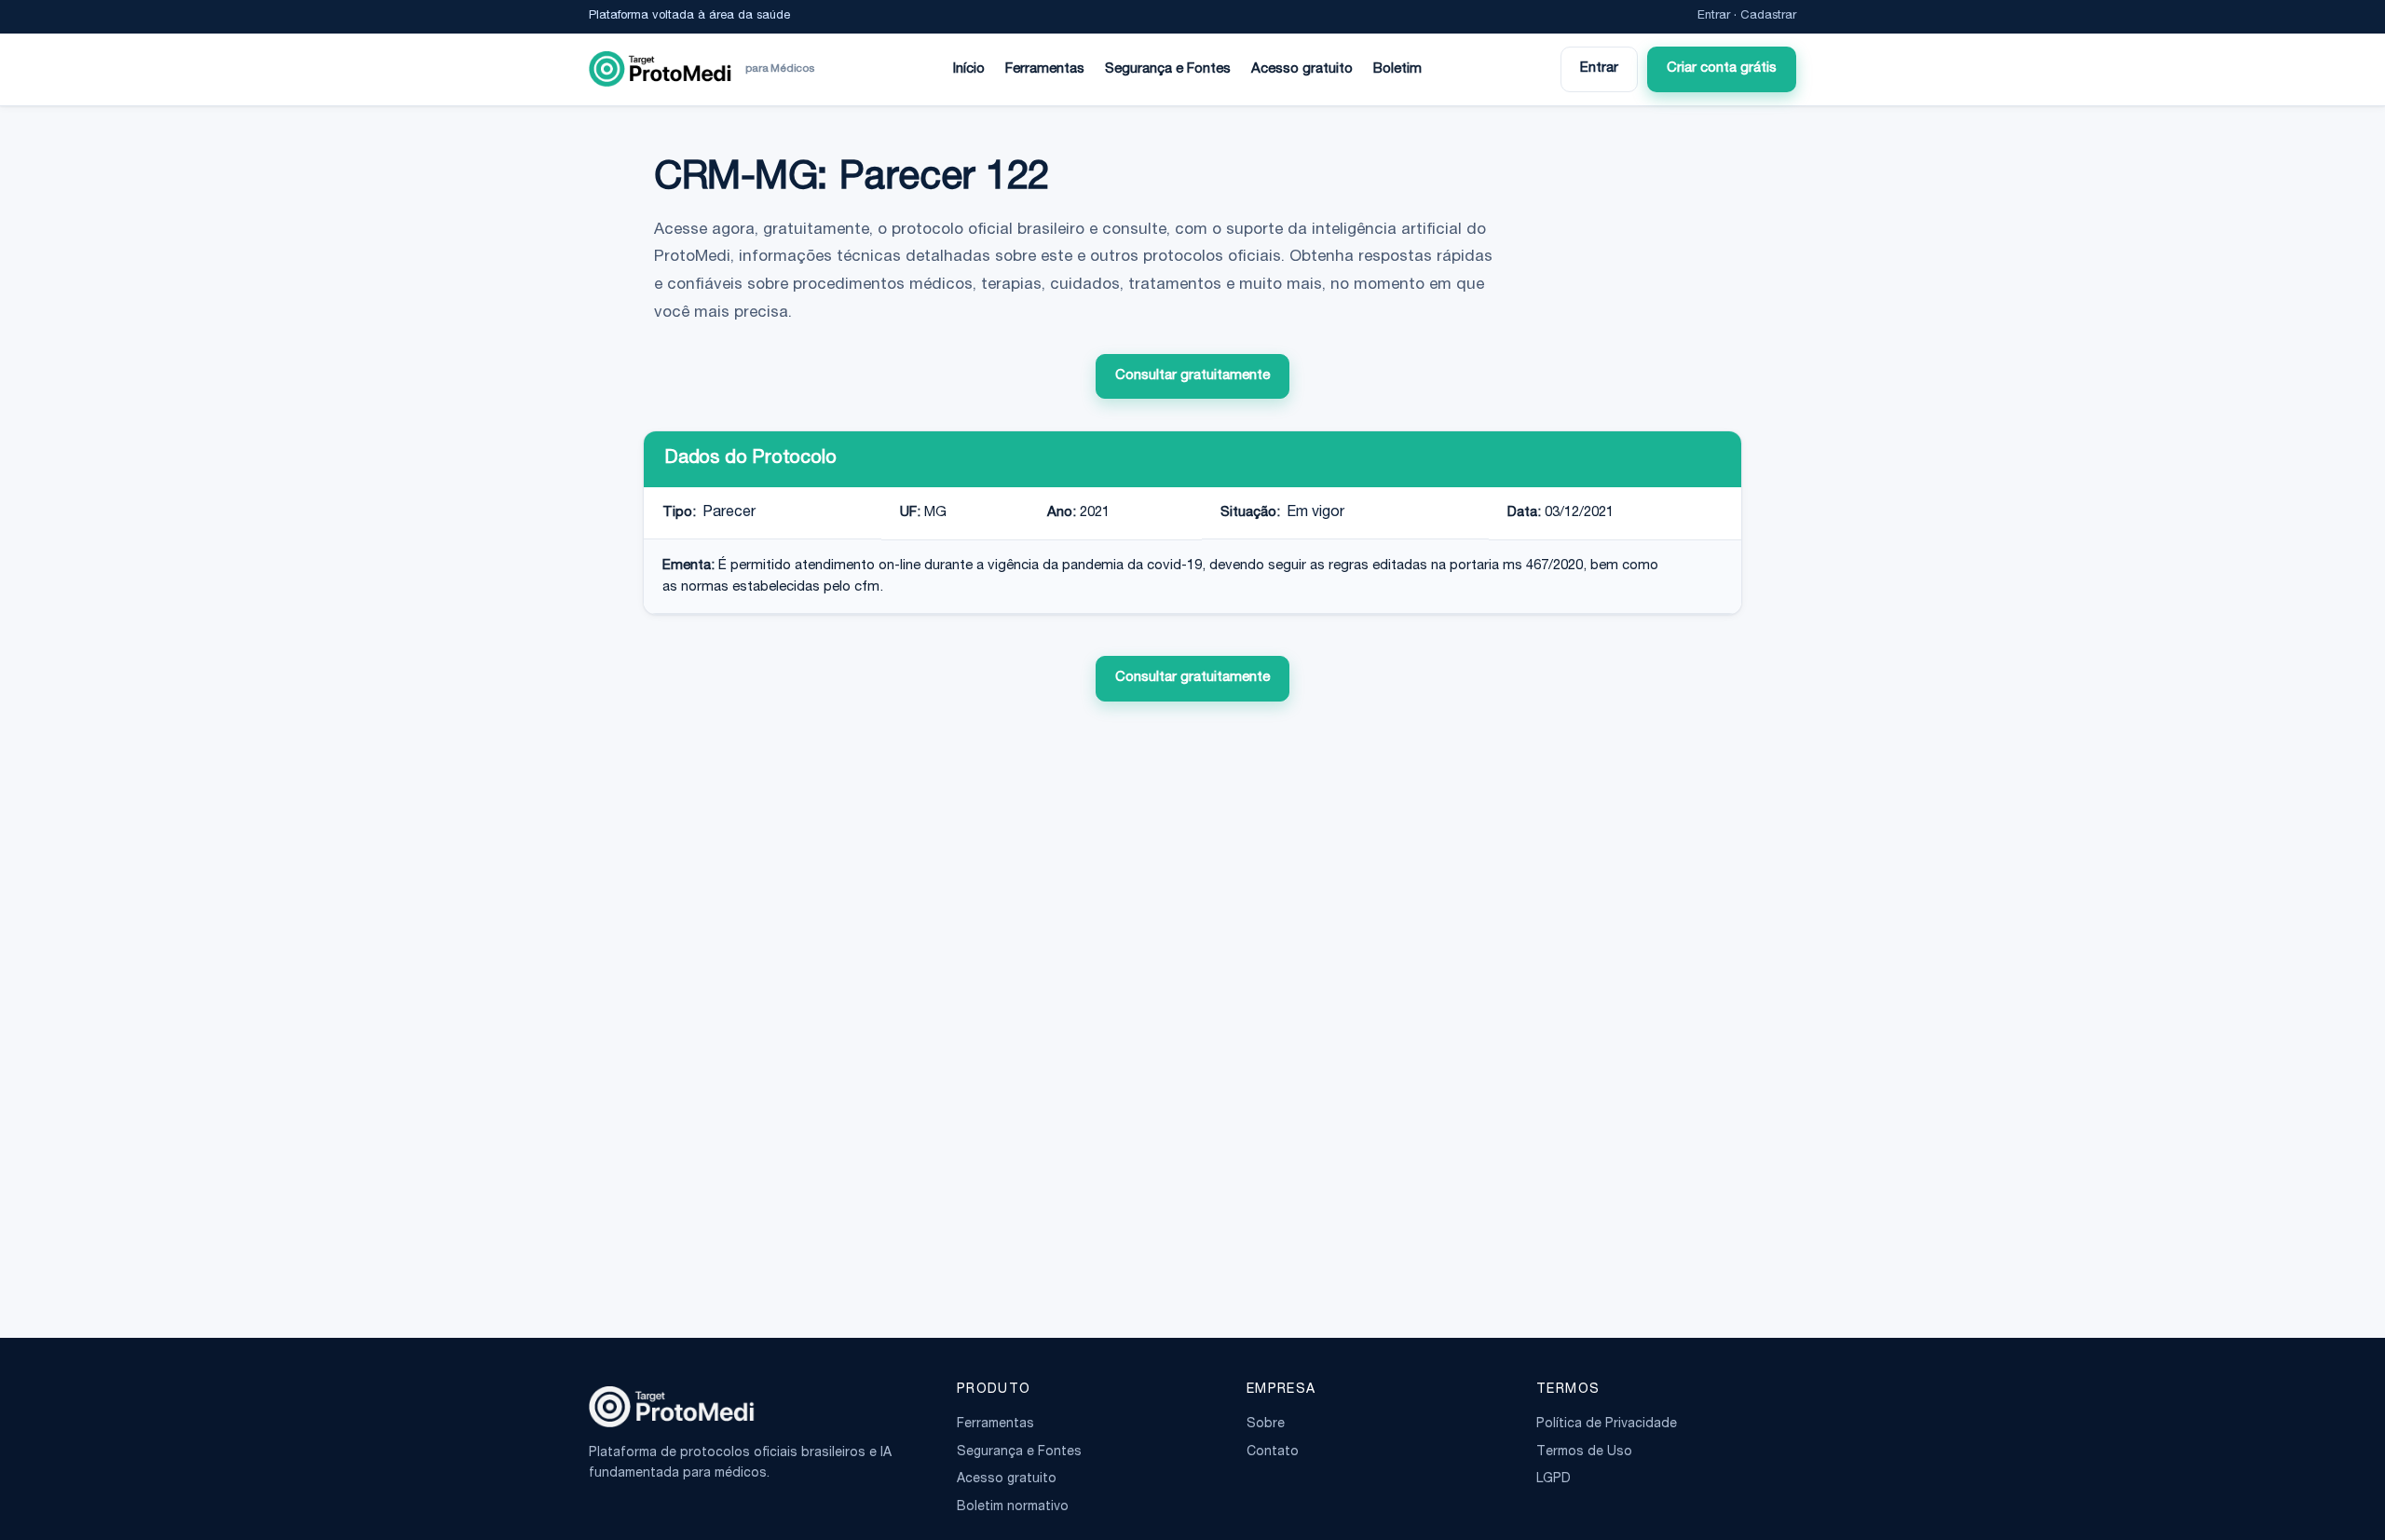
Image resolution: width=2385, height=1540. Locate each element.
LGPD (1554, 1479)
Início (969, 69)
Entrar (1714, 16)
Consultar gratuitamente (1192, 376)
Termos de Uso (1584, 1452)
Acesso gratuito (1302, 69)
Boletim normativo (1013, 1507)
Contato (1273, 1452)
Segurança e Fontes (1168, 69)
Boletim (1397, 69)
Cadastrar (1768, 16)
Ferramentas (1045, 69)
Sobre (1266, 1424)
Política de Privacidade (1607, 1424)
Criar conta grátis (1722, 68)
